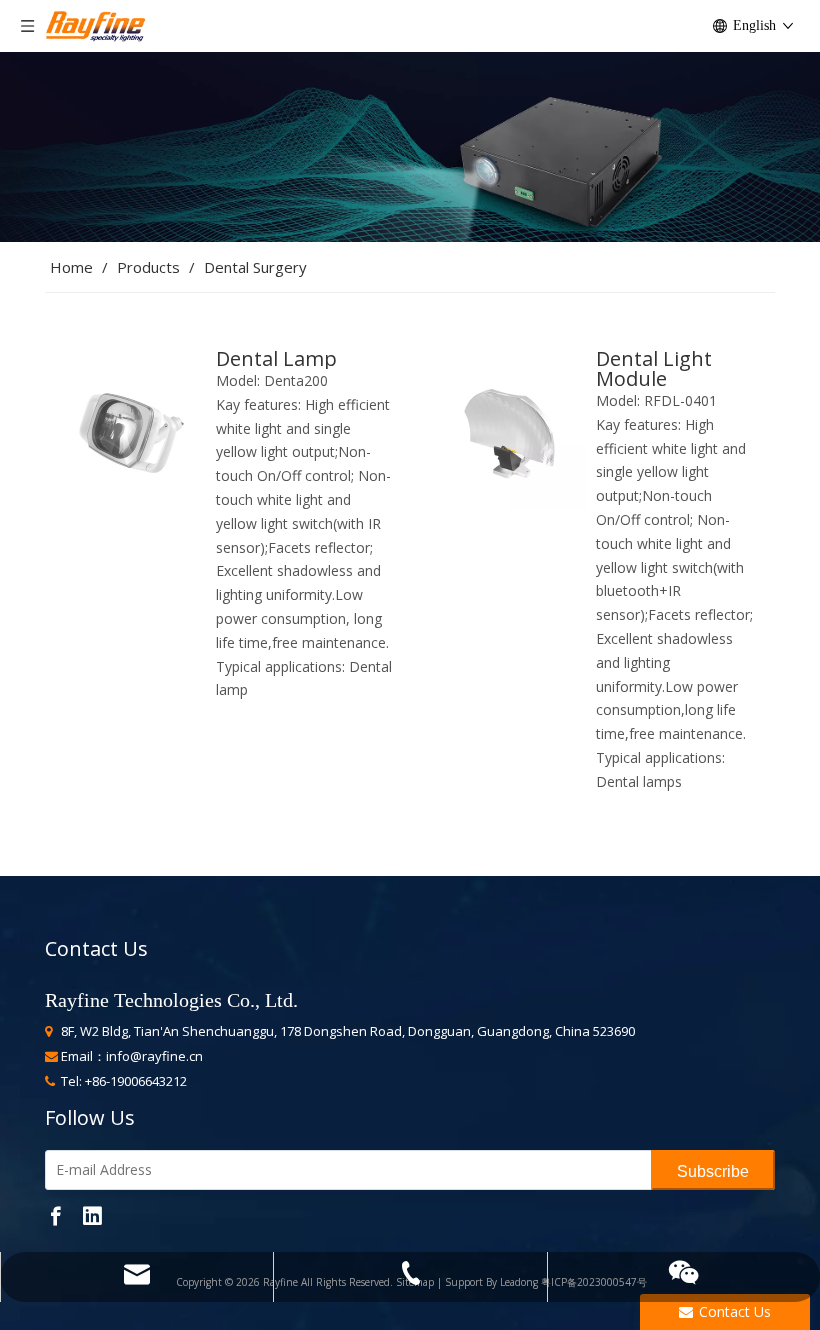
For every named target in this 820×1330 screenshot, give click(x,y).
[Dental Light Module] (506, 426)
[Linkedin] (92, 1215)
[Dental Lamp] (126, 426)
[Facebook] (56, 1215)
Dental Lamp (276, 359)
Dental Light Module (654, 369)
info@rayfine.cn (154, 1056)
